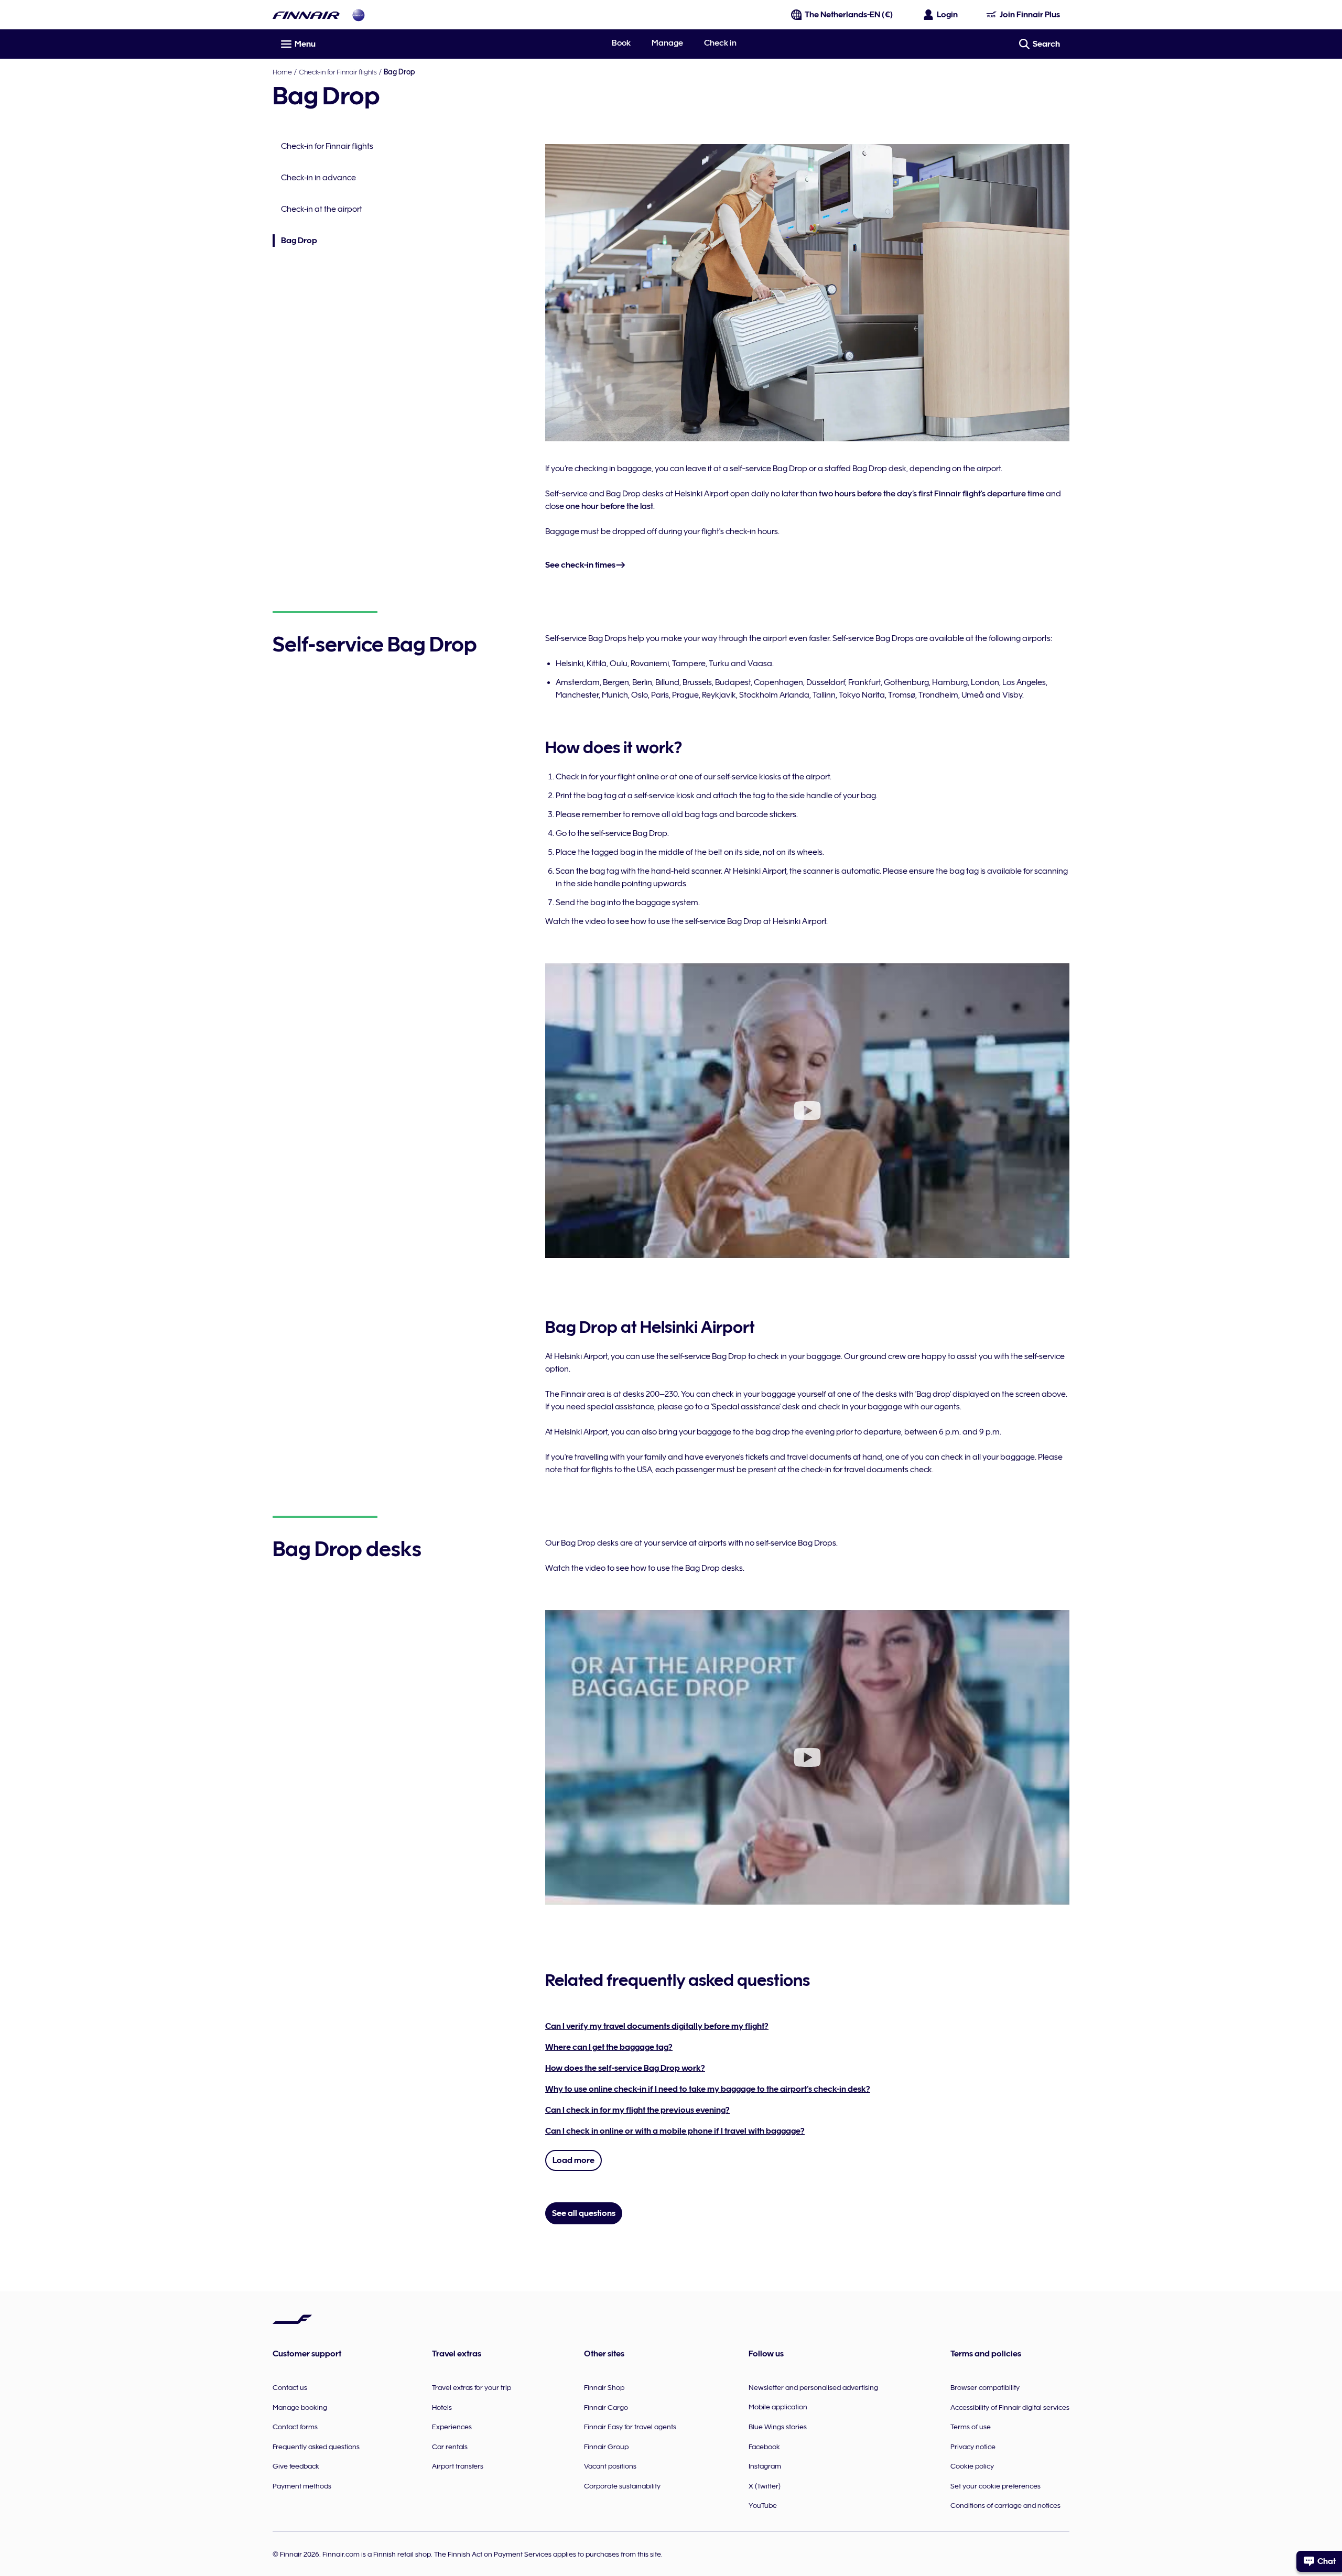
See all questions (584, 2213)
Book (621, 43)
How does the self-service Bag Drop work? (625, 2068)
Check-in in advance (318, 178)
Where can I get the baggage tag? (609, 2047)
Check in (720, 43)
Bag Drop (295, 241)
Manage (667, 43)
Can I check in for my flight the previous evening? (637, 2110)
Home (282, 72)
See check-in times (580, 565)
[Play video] (807, 1111)
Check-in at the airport (322, 209)
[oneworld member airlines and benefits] (359, 15)
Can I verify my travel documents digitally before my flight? (657, 2026)
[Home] (306, 15)
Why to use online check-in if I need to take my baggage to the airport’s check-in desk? (708, 2089)
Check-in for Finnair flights (338, 72)
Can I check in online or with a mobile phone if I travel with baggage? (675, 2131)
